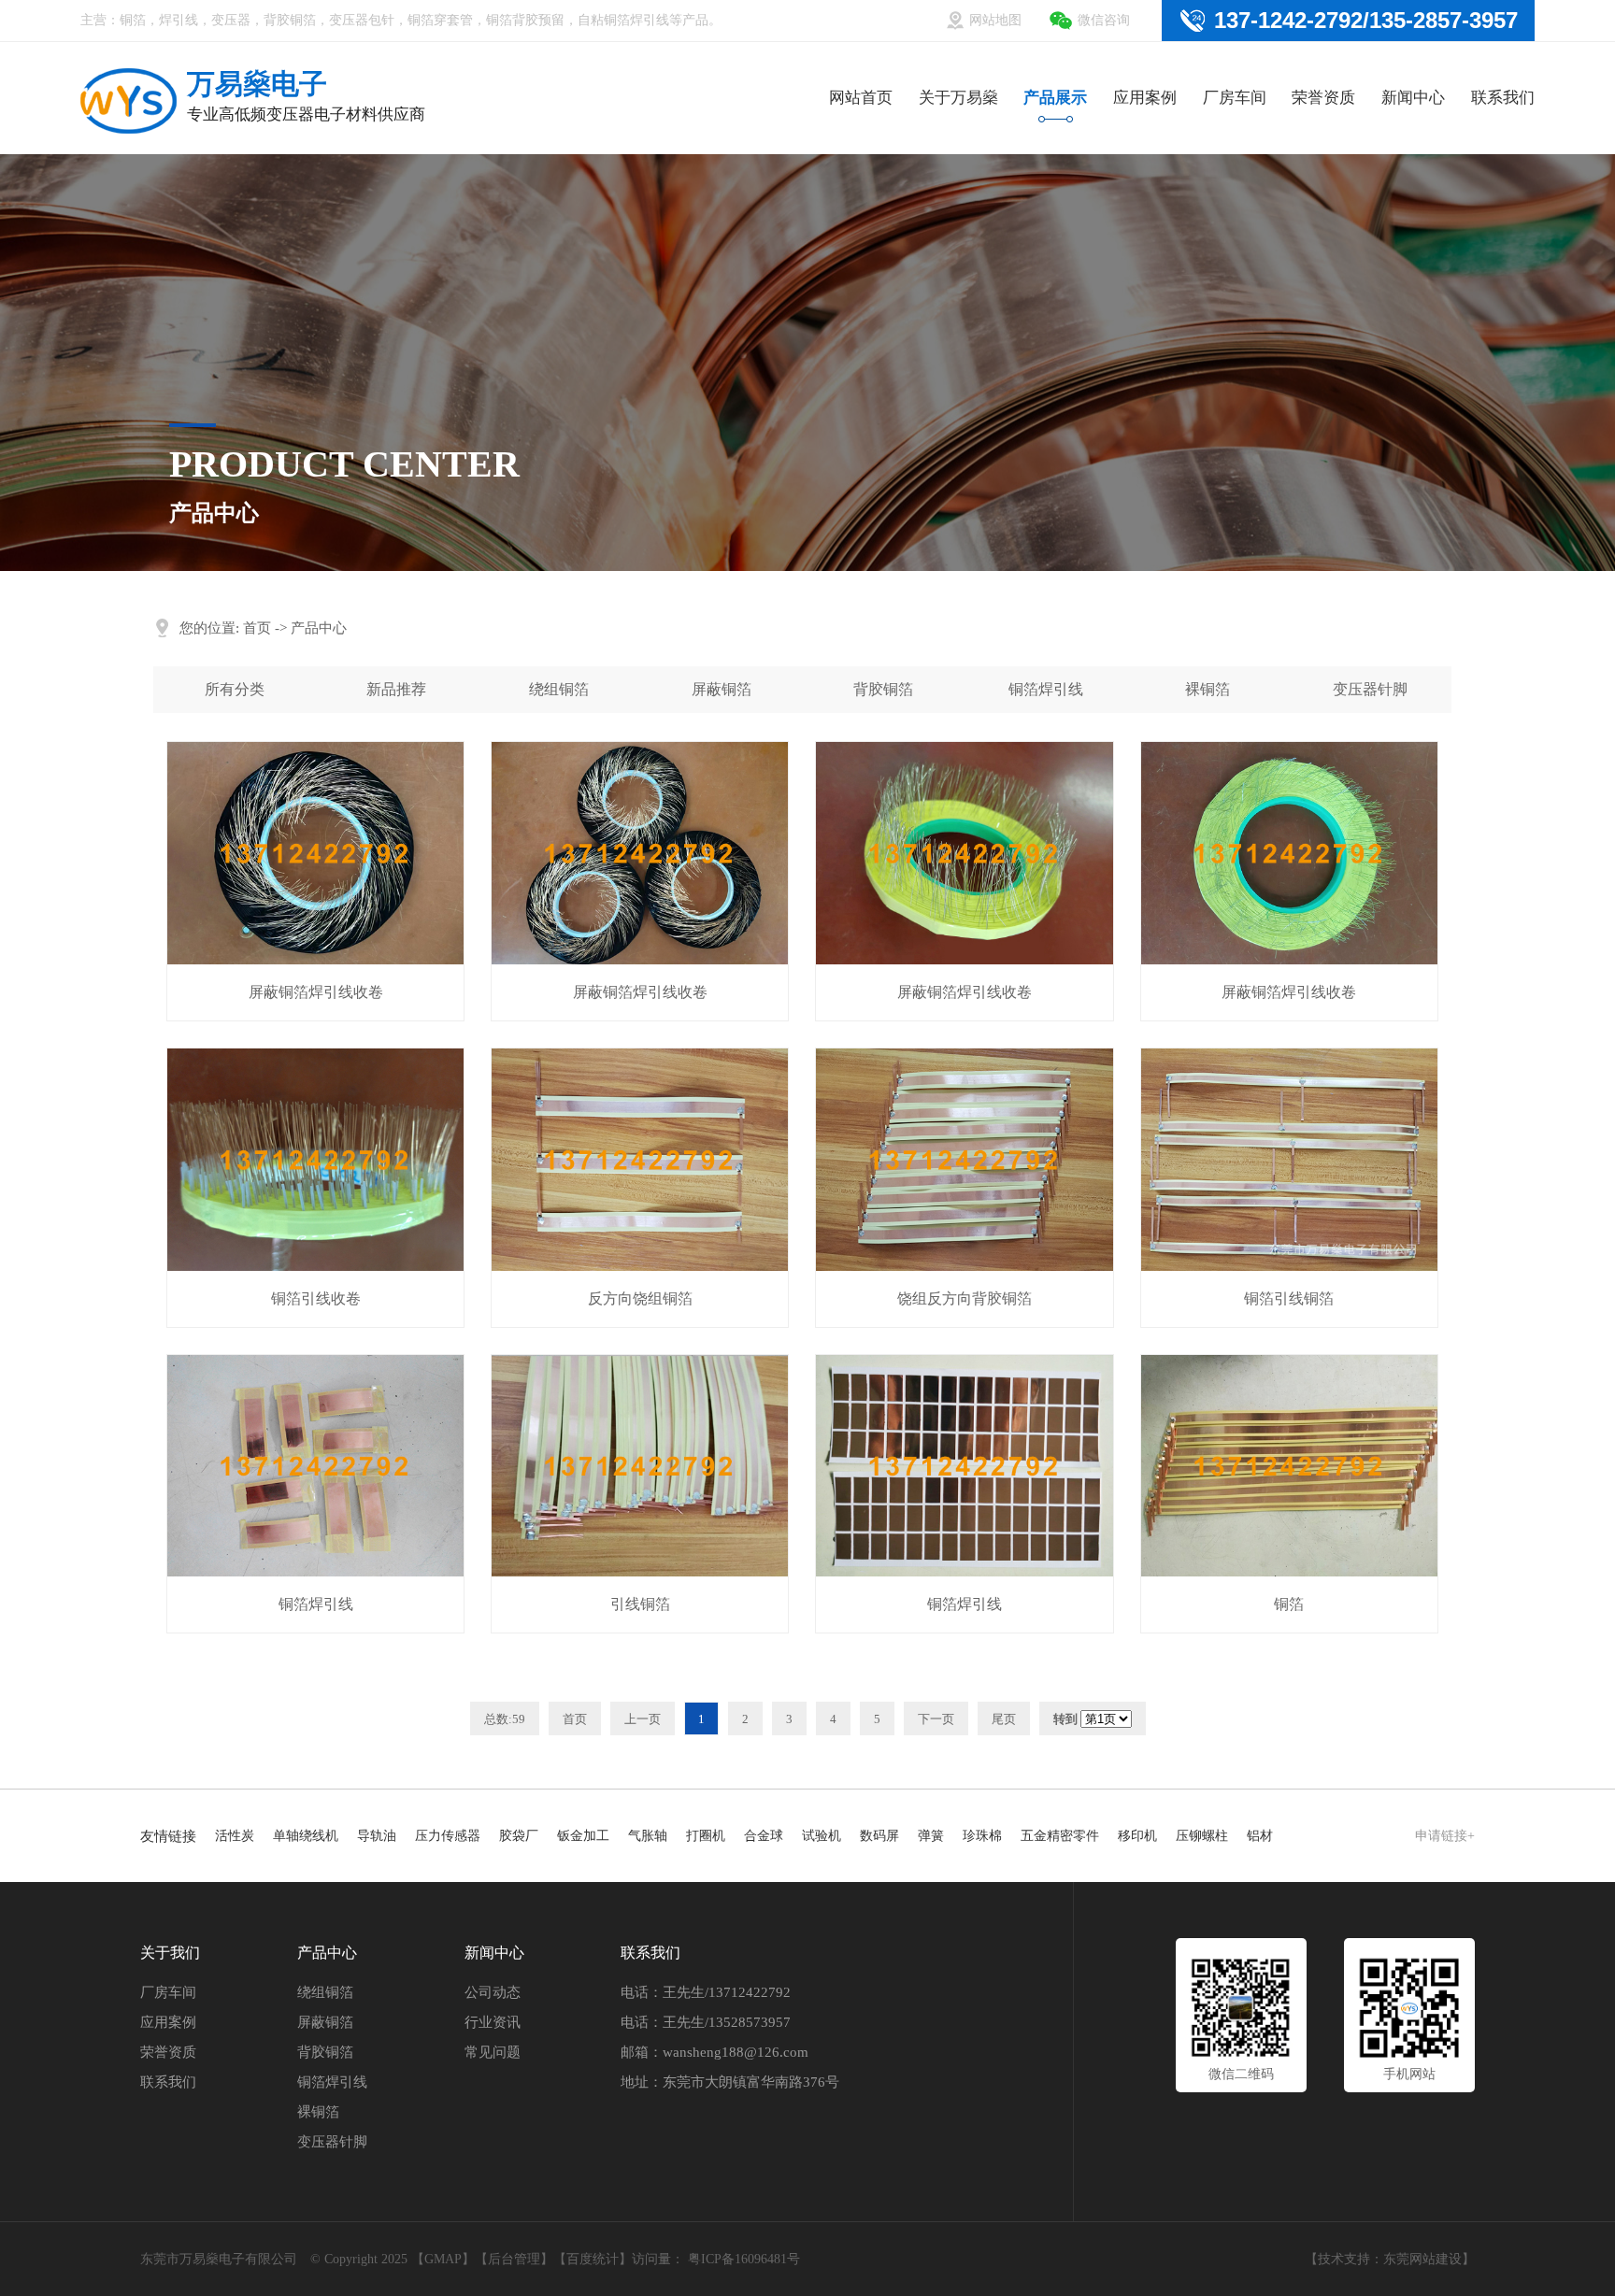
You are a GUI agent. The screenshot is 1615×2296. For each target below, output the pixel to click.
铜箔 (1289, 1604)
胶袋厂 (519, 1836)
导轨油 (377, 1836)
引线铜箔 (640, 1604)
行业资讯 (493, 2022)
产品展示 (1055, 98)
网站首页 (861, 98)
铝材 (1260, 1836)
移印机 (1137, 1836)
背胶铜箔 (883, 689)
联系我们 (1503, 98)
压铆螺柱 (1202, 1836)
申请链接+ (1445, 1836)
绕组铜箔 (559, 689)
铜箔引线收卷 (316, 1298)
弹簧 (931, 1836)
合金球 (764, 1836)
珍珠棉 (982, 1836)
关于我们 (170, 1953)
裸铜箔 (1208, 689)
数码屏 (879, 1836)
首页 (257, 628)
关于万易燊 (958, 98)
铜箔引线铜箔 (1289, 1298)
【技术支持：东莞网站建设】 (1390, 2259)
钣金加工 (583, 1836)
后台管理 (514, 2259)
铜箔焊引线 (1046, 689)
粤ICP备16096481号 (744, 2259)
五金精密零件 (1060, 1836)
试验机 (822, 1836)
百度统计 (593, 2259)
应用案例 (1145, 98)
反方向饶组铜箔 (640, 1298)
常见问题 (493, 2052)
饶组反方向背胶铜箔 (965, 1298)
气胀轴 (648, 1836)
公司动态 (493, 1992)
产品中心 (319, 628)
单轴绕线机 (306, 1836)
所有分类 (235, 689)
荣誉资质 (1323, 98)
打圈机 (706, 1836)
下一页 (936, 1719)
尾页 (1004, 1719)
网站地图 (995, 20)
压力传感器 (448, 1836)
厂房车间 (1235, 98)
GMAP (443, 2259)
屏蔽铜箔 (722, 689)
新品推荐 (396, 689)
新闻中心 (1413, 98)
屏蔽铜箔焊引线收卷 (316, 992)
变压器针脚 (1370, 689)
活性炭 (235, 1836)
